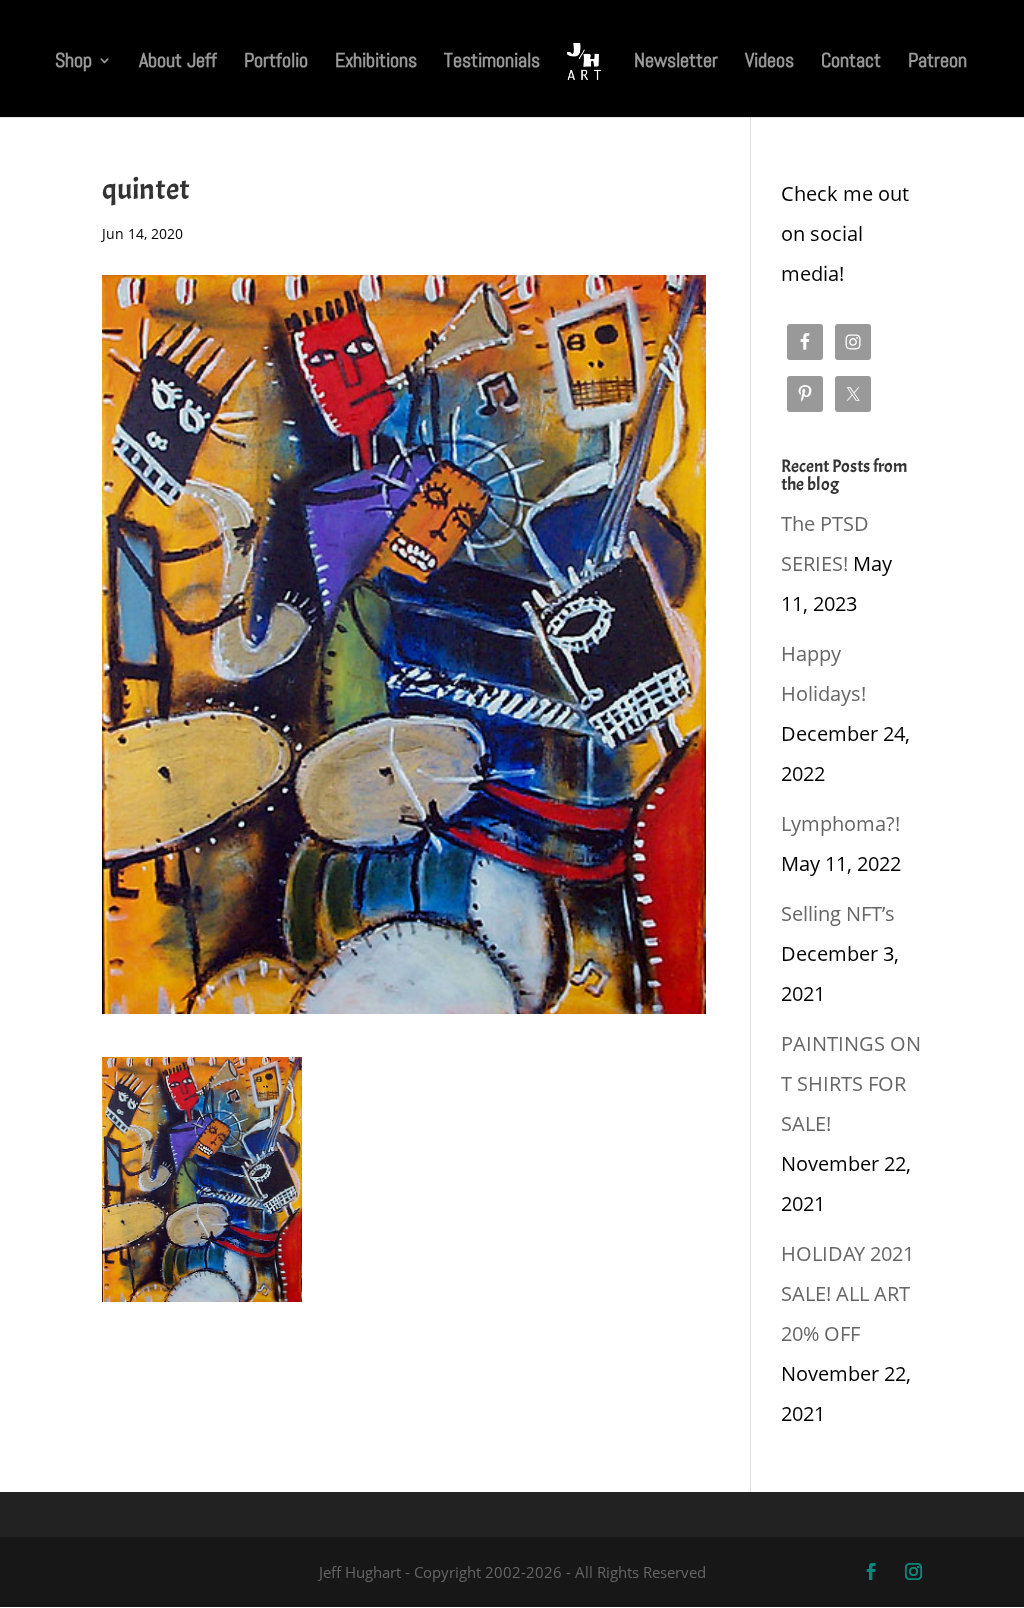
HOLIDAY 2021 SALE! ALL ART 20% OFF (847, 1293)
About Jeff (178, 63)
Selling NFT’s (838, 913)
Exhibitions (376, 63)
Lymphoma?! (840, 823)
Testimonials (492, 63)
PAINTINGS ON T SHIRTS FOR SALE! (851, 1083)
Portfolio (276, 63)
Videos (769, 63)
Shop (73, 63)
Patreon (937, 63)
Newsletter (676, 63)
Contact (851, 63)
